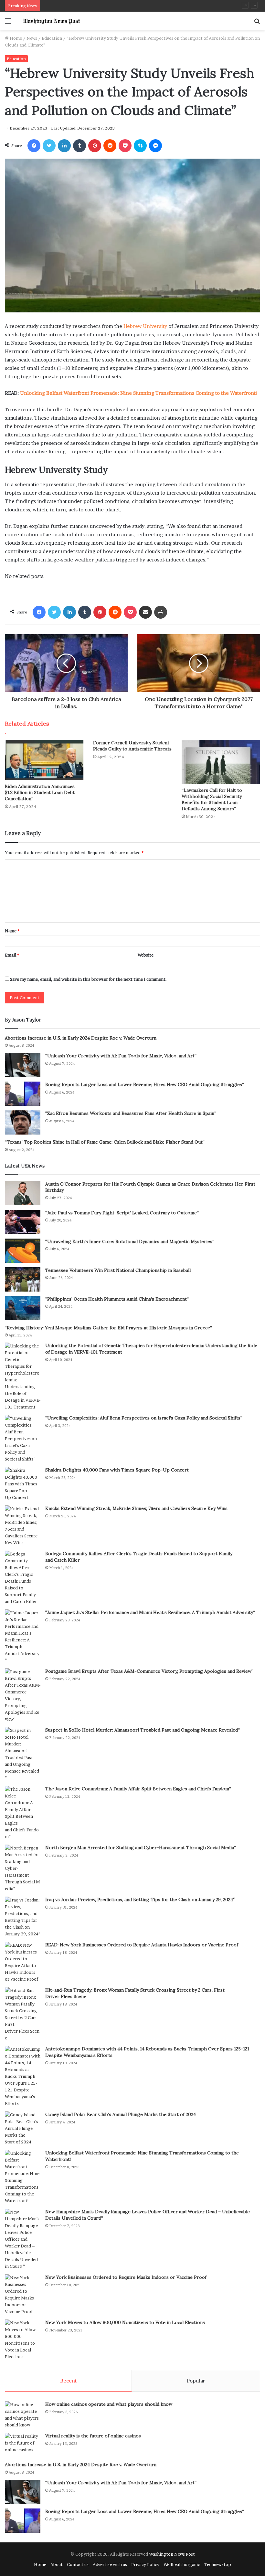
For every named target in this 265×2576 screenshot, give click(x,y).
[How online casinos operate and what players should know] (23, 2415)
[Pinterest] (95, 146)
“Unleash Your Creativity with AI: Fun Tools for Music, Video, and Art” (121, 1056)
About (57, 2564)
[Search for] (257, 23)
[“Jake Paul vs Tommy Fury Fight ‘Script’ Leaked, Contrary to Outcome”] (23, 1222)
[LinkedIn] (64, 146)
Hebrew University (145, 326)
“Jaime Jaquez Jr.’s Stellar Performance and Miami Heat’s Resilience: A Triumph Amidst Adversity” (150, 1612)
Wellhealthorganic (182, 2564)
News (32, 38)
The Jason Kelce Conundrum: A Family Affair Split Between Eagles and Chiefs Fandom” (138, 1789)
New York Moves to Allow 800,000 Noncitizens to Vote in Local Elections (125, 2322)
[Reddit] (110, 146)
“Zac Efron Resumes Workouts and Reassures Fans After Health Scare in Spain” (121, 5)
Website (146, 955)
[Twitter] (49, 146)
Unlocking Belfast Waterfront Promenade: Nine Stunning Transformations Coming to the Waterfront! (139, 393)
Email (12, 955)
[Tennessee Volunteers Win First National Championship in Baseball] (23, 1279)
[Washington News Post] (52, 21)
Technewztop (218, 2564)
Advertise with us (110, 2564)
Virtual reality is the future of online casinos (93, 2436)
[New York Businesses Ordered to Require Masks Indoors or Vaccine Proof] (23, 2295)
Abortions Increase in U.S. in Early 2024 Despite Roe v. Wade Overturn (81, 1038)
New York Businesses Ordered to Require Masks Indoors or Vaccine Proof (126, 2277)
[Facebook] (34, 146)
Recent (68, 2381)
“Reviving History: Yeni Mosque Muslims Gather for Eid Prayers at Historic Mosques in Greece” (108, 1328)
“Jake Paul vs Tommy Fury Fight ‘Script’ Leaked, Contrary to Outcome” (122, 1213)
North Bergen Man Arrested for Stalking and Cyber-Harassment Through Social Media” (141, 1848)
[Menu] (8, 23)
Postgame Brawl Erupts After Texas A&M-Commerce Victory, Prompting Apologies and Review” (149, 1671)
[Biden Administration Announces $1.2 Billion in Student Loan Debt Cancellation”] (44, 760)
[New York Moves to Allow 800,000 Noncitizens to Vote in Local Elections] (23, 2340)
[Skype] (140, 146)
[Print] (161, 612)
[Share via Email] (145, 612)
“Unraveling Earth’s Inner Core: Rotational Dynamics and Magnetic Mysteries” (130, 1241)
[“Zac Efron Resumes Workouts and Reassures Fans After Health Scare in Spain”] (23, 1122)
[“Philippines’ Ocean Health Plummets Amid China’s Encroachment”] (23, 1308)
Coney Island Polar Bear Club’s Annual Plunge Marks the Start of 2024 (121, 2114)
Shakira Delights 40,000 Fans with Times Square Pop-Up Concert (117, 1470)
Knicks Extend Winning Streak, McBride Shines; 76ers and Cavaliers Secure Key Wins (136, 1508)
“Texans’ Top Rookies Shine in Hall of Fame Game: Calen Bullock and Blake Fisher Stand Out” (105, 1142)
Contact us (78, 2564)
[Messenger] (155, 146)
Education (52, 38)
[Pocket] (125, 146)
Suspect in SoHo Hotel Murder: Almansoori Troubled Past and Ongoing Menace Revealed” (143, 1730)
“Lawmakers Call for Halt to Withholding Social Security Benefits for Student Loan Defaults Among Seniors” (212, 799)
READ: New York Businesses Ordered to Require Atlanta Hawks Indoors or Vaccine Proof (142, 1945)
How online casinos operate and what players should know (109, 2404)
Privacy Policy (145, 2564)
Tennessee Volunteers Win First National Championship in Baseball (118, 1270)
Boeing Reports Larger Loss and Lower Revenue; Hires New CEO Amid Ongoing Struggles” (145, 1084)
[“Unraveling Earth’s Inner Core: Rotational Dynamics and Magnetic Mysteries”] (23, 1251)
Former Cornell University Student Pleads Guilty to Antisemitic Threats (132, 746)
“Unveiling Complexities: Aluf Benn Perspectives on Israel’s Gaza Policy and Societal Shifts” (144, 1418)
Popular (196, 2381)
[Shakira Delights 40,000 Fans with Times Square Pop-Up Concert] (23, 1484)
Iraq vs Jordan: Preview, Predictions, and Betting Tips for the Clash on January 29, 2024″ (140, 1900)
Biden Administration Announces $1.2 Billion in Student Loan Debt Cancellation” (40, 792)
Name (12, 931)
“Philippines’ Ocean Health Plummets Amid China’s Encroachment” (117, 1299)
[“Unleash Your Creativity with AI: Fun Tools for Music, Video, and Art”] (23, 1065)
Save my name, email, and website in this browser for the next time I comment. (88, 979)
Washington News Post (172, 2554)
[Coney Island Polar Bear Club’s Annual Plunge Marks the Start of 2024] (23, 2128)
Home (15, 38)
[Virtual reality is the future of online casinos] (23, 2445)
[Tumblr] (79, 146)
